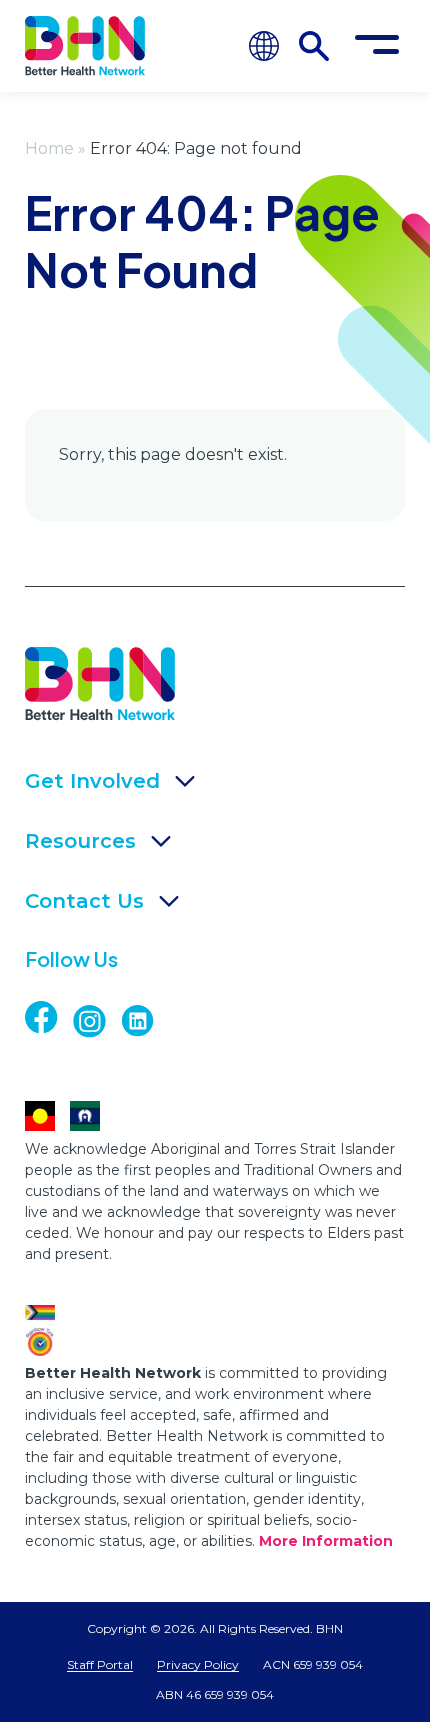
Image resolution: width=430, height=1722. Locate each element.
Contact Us (84, 901)
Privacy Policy (198, 1664)
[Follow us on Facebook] (59, 1017)
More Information (326, 1541)
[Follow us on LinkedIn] (145, 1021)
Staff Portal (100, 1664)
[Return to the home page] (85, 45)
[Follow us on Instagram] (97, 1021)
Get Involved (92, 781)
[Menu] (377, 46)
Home (49, 148)
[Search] (314, 46)
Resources (80, 841)
